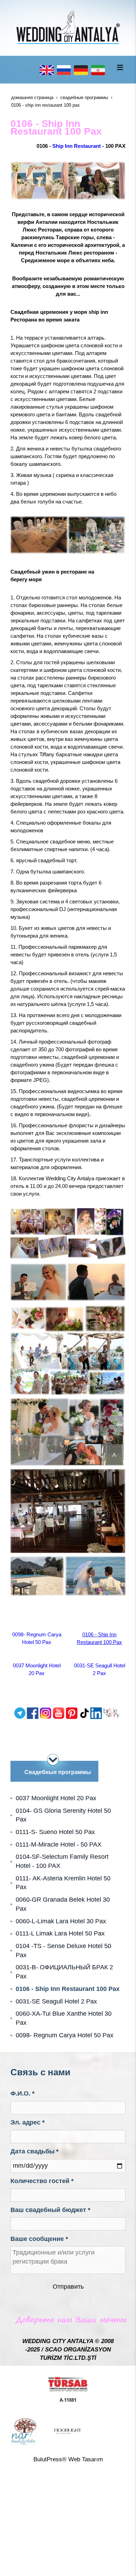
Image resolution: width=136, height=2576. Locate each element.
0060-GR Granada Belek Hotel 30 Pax (63, 1904)
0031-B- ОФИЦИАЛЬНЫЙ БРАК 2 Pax (64, 1972)
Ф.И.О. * (22, 2093)
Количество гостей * (42, 2181)
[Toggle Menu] (120, 67)
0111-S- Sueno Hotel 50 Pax (55, 1832)
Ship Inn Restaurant (77, 146)
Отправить (68, 2287)
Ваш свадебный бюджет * (50, 2210)
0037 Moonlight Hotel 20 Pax (56, 1798)
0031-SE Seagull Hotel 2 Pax (56, 2001)
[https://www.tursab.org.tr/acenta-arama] (68, 2389)
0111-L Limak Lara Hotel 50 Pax (60, 1933)
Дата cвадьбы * (35, 2151)
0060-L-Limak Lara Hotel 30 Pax (61, 1921)
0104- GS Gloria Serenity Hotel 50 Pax (63, 1815)
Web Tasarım (86, 2459)
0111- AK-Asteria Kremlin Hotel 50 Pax (63, 1883)
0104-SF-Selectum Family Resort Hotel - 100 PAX (62, 1861)
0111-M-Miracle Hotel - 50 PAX (59, 1844)
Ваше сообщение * (39, 2239)
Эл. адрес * (28, 2122)
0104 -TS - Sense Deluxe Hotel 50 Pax (63, 1950)
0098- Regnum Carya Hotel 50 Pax (65, 2035)
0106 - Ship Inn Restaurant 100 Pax (68, 1989)
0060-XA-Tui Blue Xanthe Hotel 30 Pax (64, 2018)
